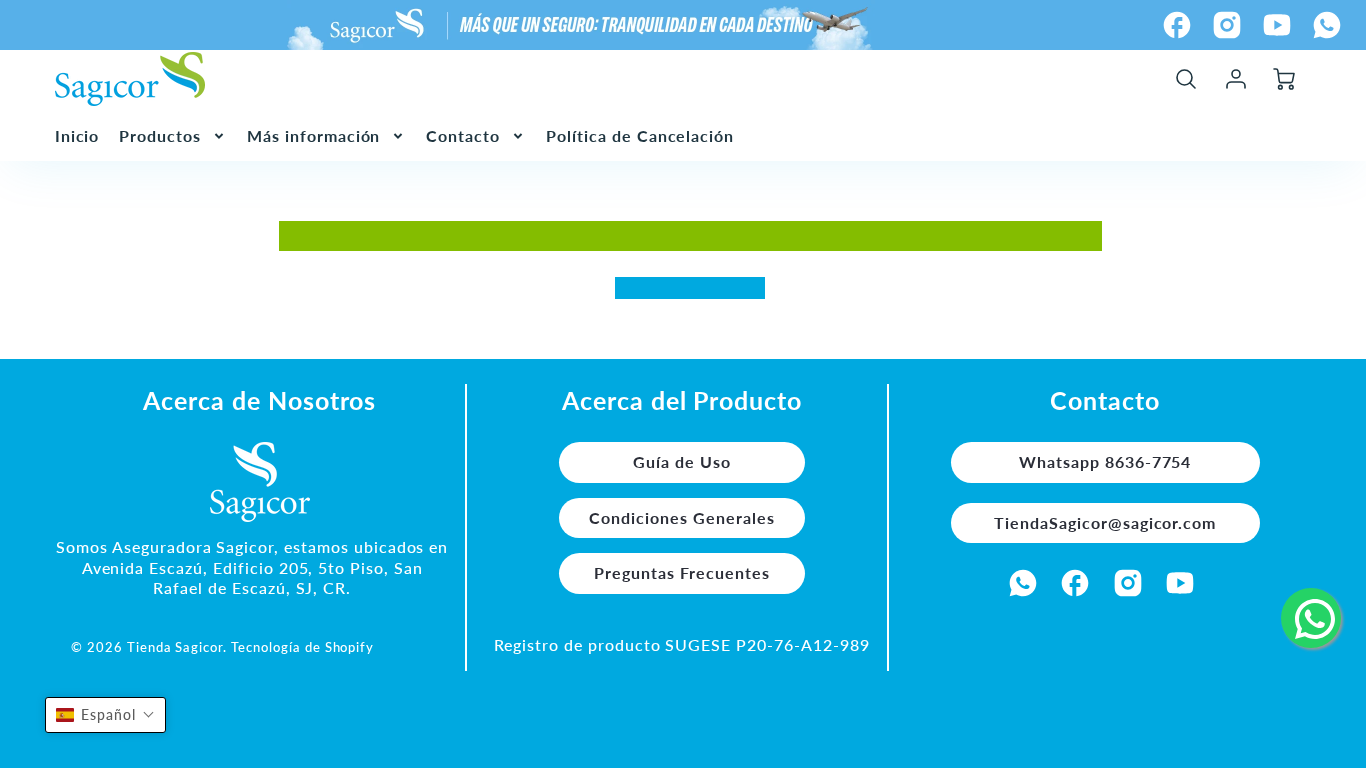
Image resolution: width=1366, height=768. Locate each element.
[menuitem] (77, 136)
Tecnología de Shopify (302, 647)
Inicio (77, 135)
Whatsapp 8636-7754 (1105, 461)
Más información (313, 135)
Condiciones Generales (681, 517)
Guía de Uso (682, 461)
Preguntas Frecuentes (681, 572)
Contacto (463, 135)
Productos (160, 135)
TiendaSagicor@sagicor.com (1105, 522)
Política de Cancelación (640, 135)
